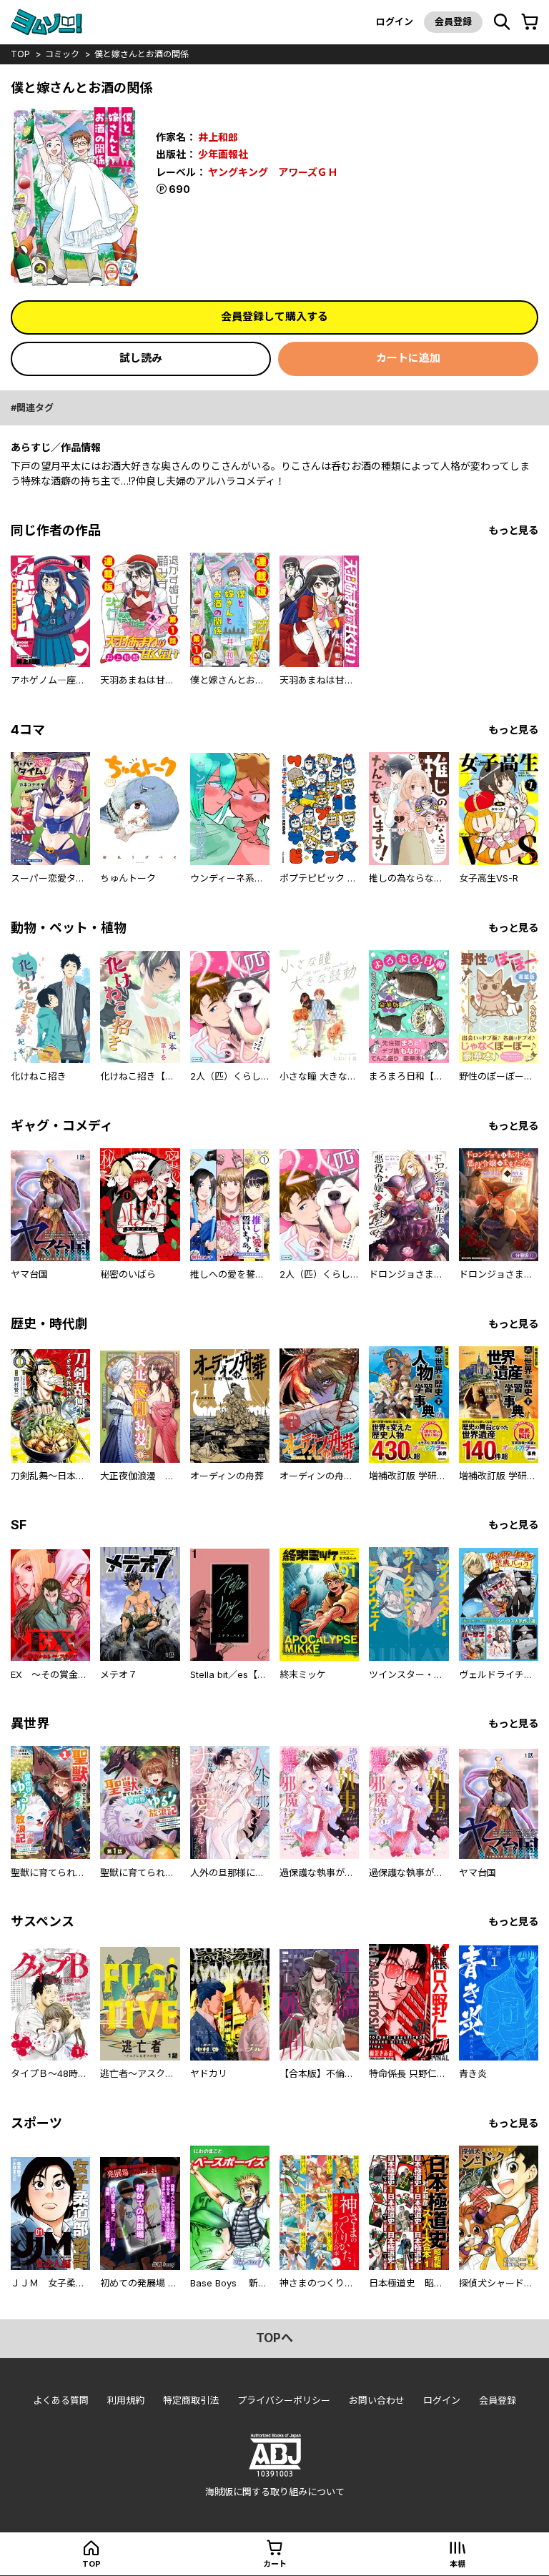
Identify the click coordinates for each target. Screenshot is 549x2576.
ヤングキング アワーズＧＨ (273, 172)
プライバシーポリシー (284, 2400)
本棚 (457, 2564)
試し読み (141, 358)
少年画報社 (223, 154)
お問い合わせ (377, 2400)
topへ (274, 2338)
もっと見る (513, 530)
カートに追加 (408, 358)
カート (275, 2564)
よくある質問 (61, 2400)
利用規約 (126, 2400)
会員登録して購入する (274, 316)
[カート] (530, 22)
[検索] (502, 22)
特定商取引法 (191, 2400)
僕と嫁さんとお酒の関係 (142, 54)
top (20, 54)
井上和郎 (218, 137)
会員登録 (453, 21)
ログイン (395, 21)
